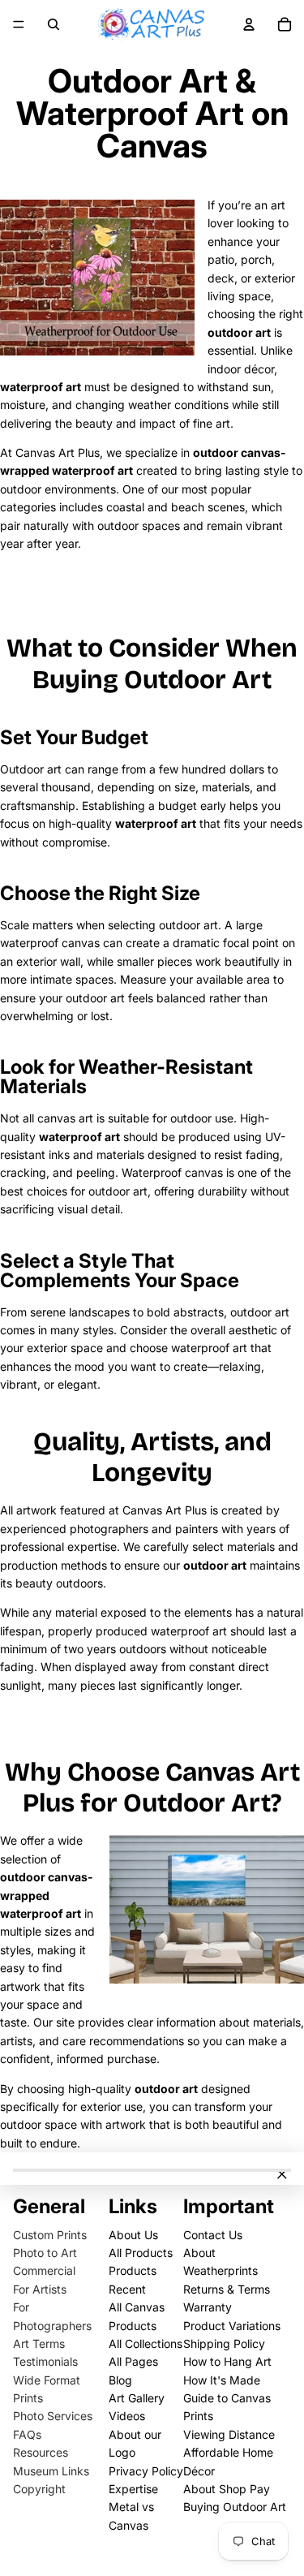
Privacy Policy (146, 2471)
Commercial (44, 2270)
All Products (141, 2253)
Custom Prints (50, 2235)
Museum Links (51, 2471)
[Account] (249, 24)
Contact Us (213, 2235)
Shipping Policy (224, 2343)
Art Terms (39, 2343)
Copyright (39, 2489)
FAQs (27, 2434)
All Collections (146, 2343)
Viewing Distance (229, 2434)
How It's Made (222, 2380)
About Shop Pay (227, 2489)
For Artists (40, 2289)
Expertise (133, 2489)
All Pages (133, 2361)
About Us (133, 2235)
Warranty (208, 2307)
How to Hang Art (227, 2361)
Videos (127, 2416)
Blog (120, 2380)
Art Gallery (137, 2398)
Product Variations (232, 2326)
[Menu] (19, 24)
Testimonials (45, 2361)
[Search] (54, 24)
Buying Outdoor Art (235, 2507)
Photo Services (53, 2416)
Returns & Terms (227, 2289)
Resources (41, 2452)
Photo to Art (45, 2253)
